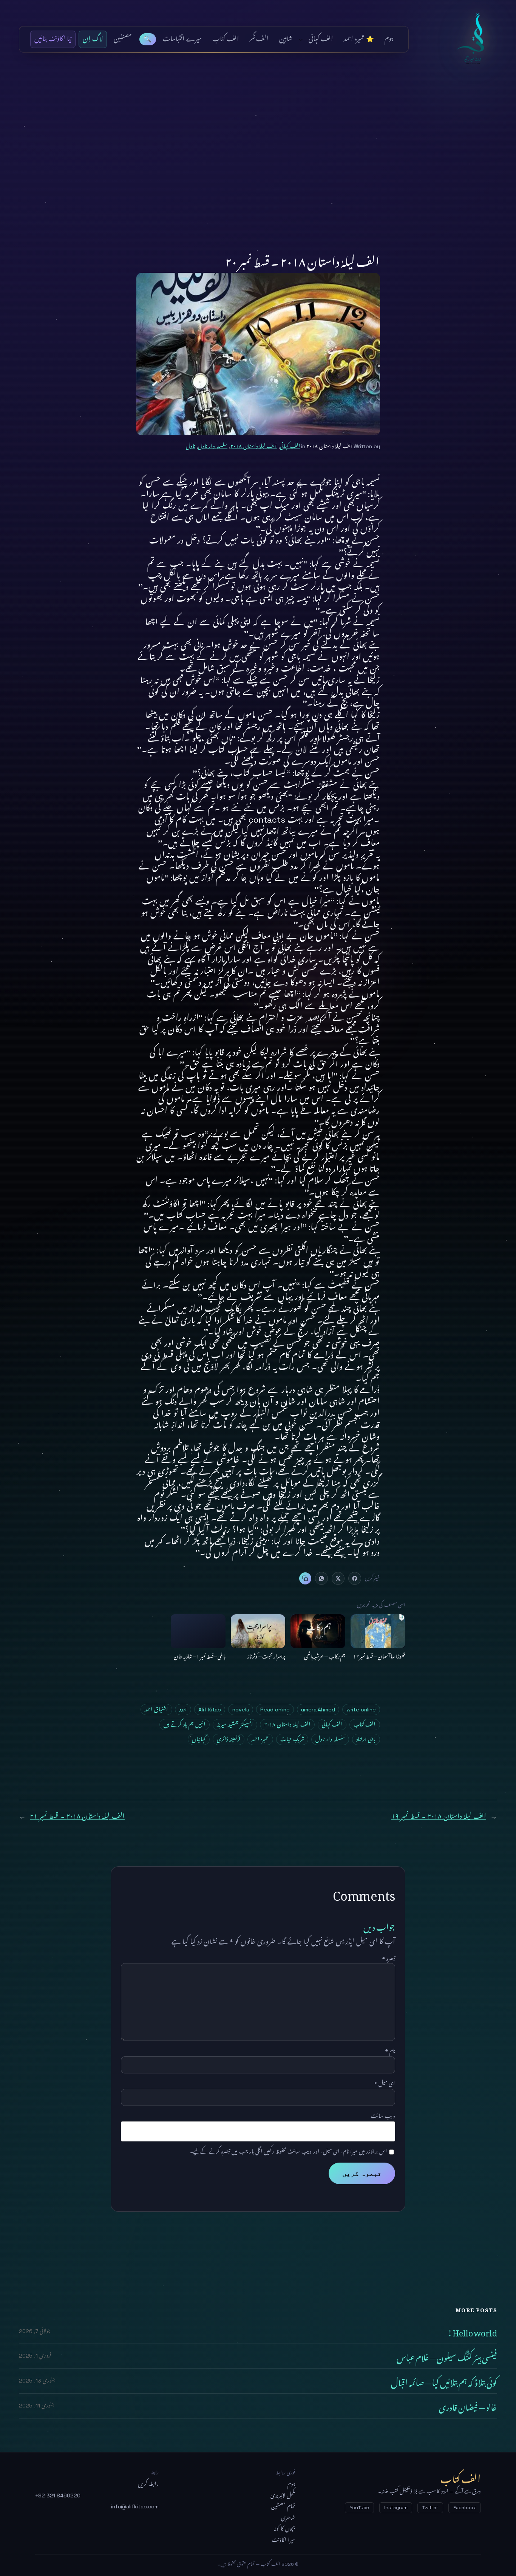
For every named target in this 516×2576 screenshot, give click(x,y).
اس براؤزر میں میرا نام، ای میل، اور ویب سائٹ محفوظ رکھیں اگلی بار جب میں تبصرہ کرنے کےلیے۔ (288, 2152)
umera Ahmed (318, 1710)
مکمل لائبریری (283, 2496)
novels (241, 1710)
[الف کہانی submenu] (301, 39)
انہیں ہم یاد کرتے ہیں (185, 1725)
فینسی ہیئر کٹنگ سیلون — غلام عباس (447, 2356)
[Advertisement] (258, 142)
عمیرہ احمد (260, 1739)
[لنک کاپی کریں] (305, 1578)
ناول (190, 446)
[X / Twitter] (338, 1578)
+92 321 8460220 (58, 2496)
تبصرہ (389, 1959)
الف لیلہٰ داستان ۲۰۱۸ (254, 446)
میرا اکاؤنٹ (283, 2540)
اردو (183, 1710)
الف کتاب (475, 39)
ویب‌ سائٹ (383, 2116)
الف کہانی (290, 446)
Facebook (465, 2508)
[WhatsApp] (321, 1578)
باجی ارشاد (366, 1739)
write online (361, 1710)
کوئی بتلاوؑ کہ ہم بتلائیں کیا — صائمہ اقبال (444, 2381)
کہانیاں (199, 1739)
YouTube (359, 2508)
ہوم (291, 2484)
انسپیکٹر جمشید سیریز (235, 1725)
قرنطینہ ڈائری (229, 1739)
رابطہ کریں (148, 2484)
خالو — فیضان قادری (468, 2406)
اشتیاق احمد (156, 1710)
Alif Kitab (210, 1710)
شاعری (288, 2518)
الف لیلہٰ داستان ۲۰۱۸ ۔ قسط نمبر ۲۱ (77, 1816)
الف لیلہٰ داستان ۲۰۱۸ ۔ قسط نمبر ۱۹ (439, 1816)
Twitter (430, 2508)
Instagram (396, 2508)
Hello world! (472, 2331)
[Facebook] (355, 1578)
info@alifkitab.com (135, 2506)
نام (390, 2051)
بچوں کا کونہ (284, 2529)
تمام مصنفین (283, 2506)
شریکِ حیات (292, 1739)
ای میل (385, 2084)
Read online (275, 1710)
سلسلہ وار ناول (213, 446)
